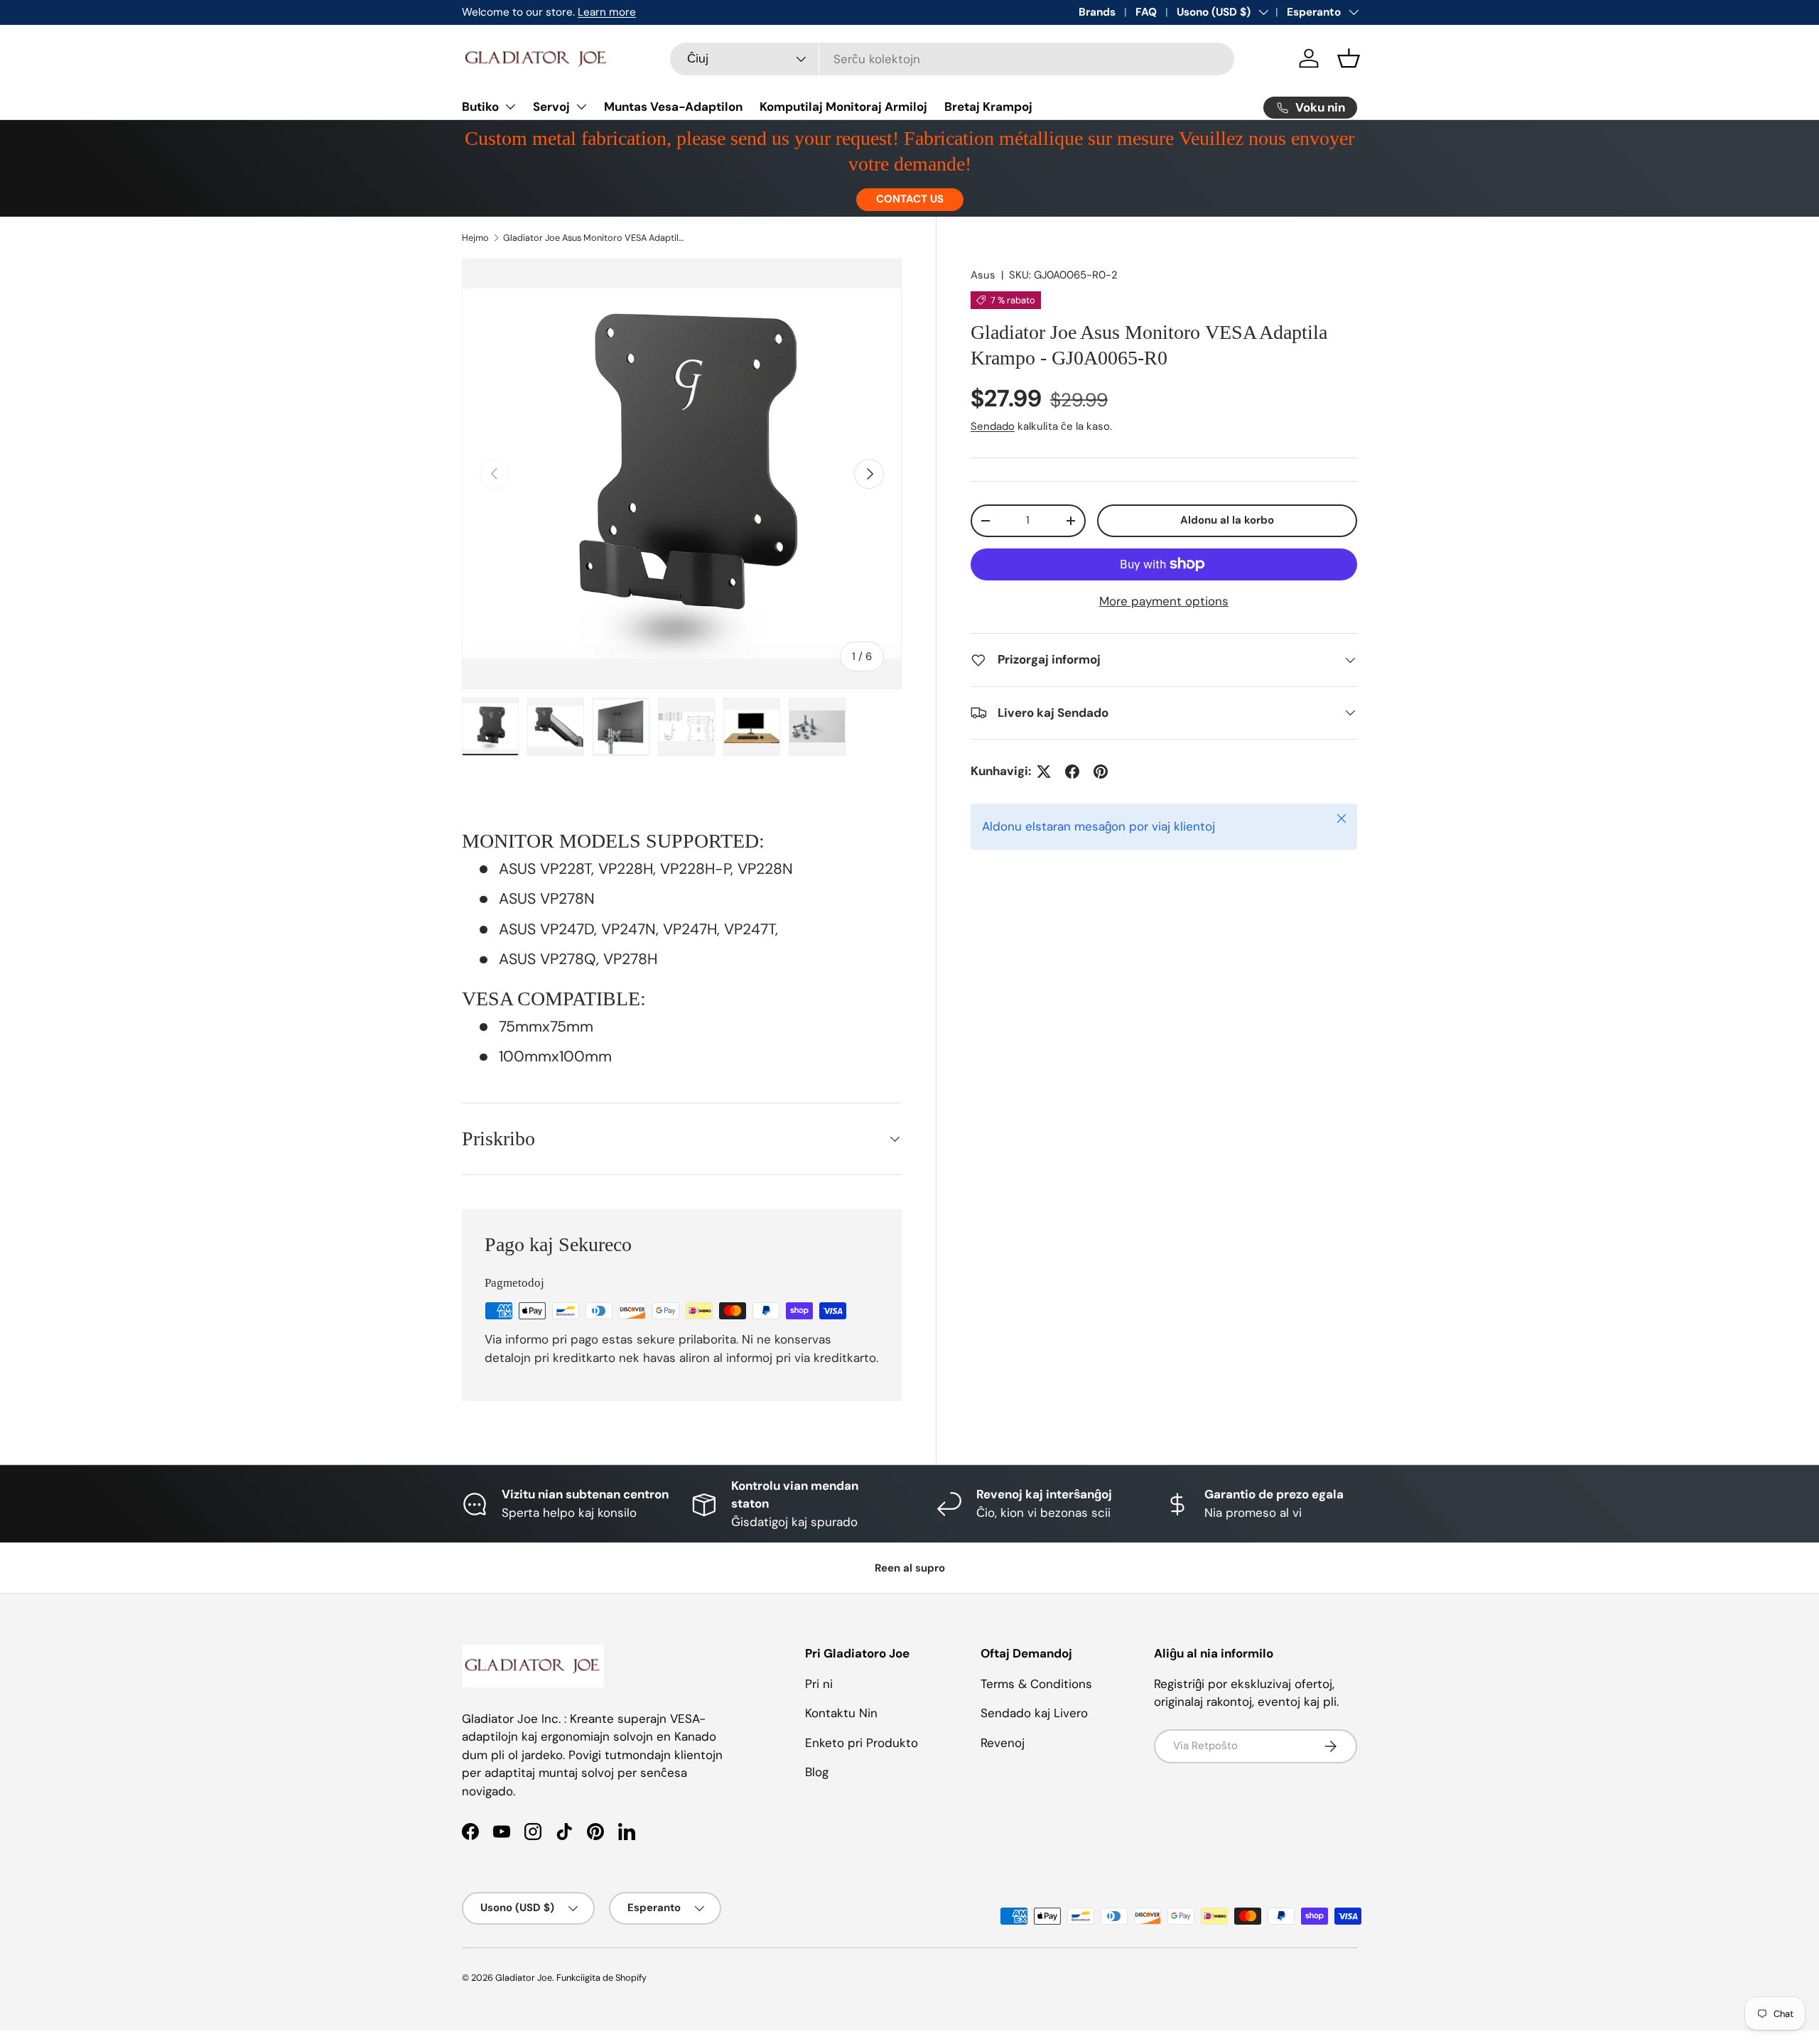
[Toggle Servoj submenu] (581, 107)
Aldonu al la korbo (1227, 520)
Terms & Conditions (1036, 1684)
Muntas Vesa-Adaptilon (673, 107)
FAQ (1146, 12)
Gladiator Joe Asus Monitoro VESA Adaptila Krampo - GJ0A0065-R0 (594, 238)
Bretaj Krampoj (988, 107)
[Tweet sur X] (1044, 772)
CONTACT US (910, 199)
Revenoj (1003, 1743)
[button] (1349, 58)
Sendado (993, 426)
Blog (817, 1772)
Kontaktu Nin (841, 1713)
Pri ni (819, 1684)
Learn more (607, 12)
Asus (983, 275)
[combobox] (952, 59)
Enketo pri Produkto (862, 1743)
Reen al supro (910, 1568)
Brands (1097, 12)
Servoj (551, 107)
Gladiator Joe (524, 1978)
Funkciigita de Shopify (601, 1978)
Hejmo (475, 238)
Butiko (480, 107)
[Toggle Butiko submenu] (510, 107)
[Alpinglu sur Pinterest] (1101, 772)
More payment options (1164, 601)
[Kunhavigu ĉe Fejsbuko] (1072, 772)
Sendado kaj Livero (1034, 1713)
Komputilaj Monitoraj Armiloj (843, 107)
